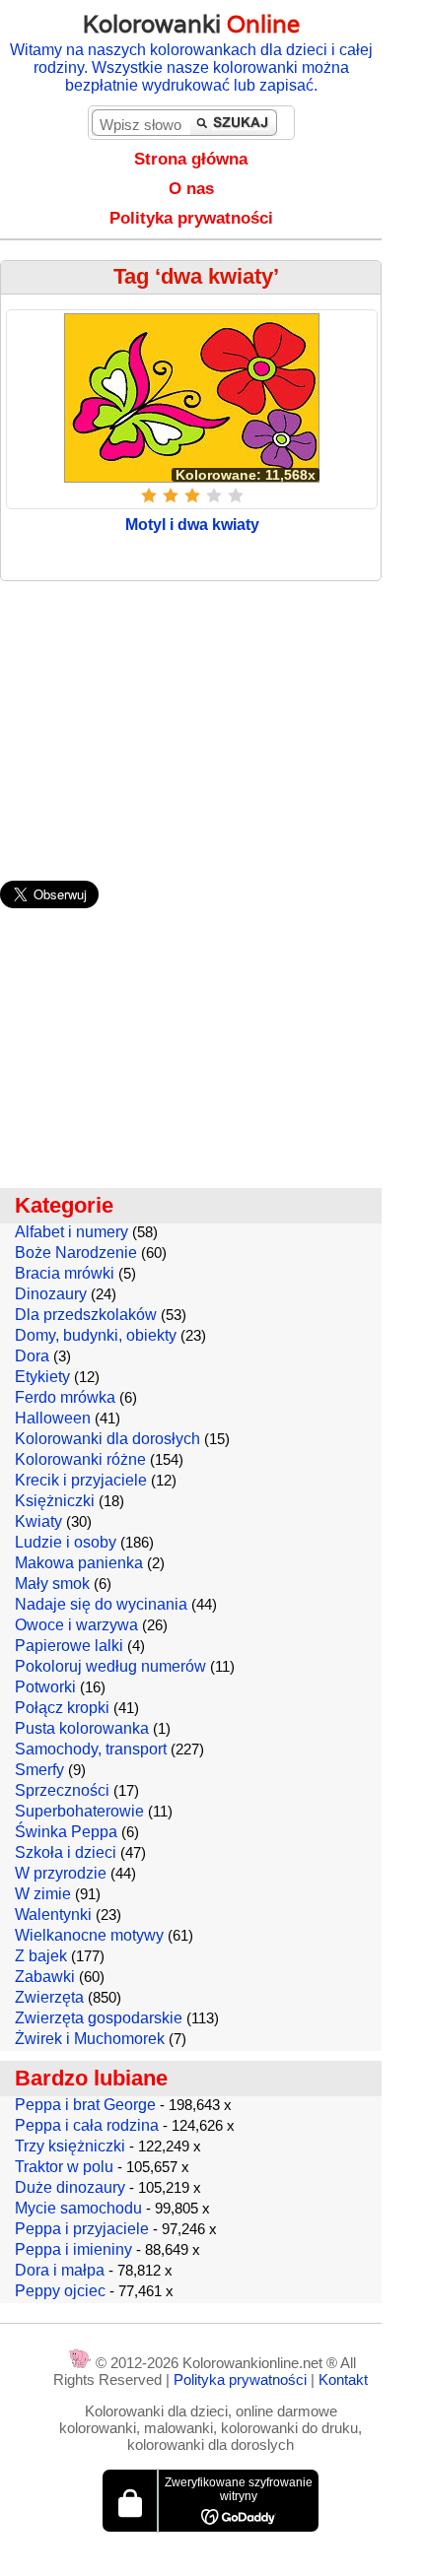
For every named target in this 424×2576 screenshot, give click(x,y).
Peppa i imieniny (73, 2249)
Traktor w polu (64, 2167)
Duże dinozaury (70, 2187)
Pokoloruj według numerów (110, 1666)
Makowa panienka (79, 1563)
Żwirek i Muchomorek (90, 2039)
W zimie (43, 1894)
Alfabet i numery (71, 1232)
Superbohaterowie (79, 1811)
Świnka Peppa (66, 1832)
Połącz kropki (62, 1708)
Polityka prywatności (191, 218)
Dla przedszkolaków (86, 1315)
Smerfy (39, 1770)
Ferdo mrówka (65, 1397)
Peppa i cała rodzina (87, 2125)
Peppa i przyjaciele (82, 2229)
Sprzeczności (62, 1790)
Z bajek (41, 1956)
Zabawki (45, 1977)
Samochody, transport (91, 1749)
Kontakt (343, 2379)
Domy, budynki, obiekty (96, 1335)
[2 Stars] (171, 495)
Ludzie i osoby (66, 1542)
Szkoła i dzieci (66, 1852)
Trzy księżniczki (70, 2146)
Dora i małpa (60, 2270)
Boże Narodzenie (76, 1253)
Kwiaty (38, 1521)
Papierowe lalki (69, 1646)
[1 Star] (149, 495)
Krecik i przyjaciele (81, 1480)
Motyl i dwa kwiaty (192, 525)
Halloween (53, 1418)
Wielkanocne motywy (89, 1935)
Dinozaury (51, 1294)
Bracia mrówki (65, 1273)
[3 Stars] (192, 495)
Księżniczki (55, 1501)
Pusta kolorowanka (82, 1728)
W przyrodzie (61, 1873)
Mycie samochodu (78, 2208)
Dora (32, 1356)
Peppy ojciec (60, 2291)
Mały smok (52, 1584)
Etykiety (42, 1377)
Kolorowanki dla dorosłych (107, 1439)
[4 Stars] (214, 495)
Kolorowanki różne (80, 1459)
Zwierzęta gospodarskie (99, 2018)
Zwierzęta (49, 1997)
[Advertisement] (212, 721)
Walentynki (53, 1915)
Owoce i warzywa (76, 1625)
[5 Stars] (236, 495)
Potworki (45, 1687)
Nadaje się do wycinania (101, 1604)
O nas (191, 189)
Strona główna (191, 159)
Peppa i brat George (85, 2105)
